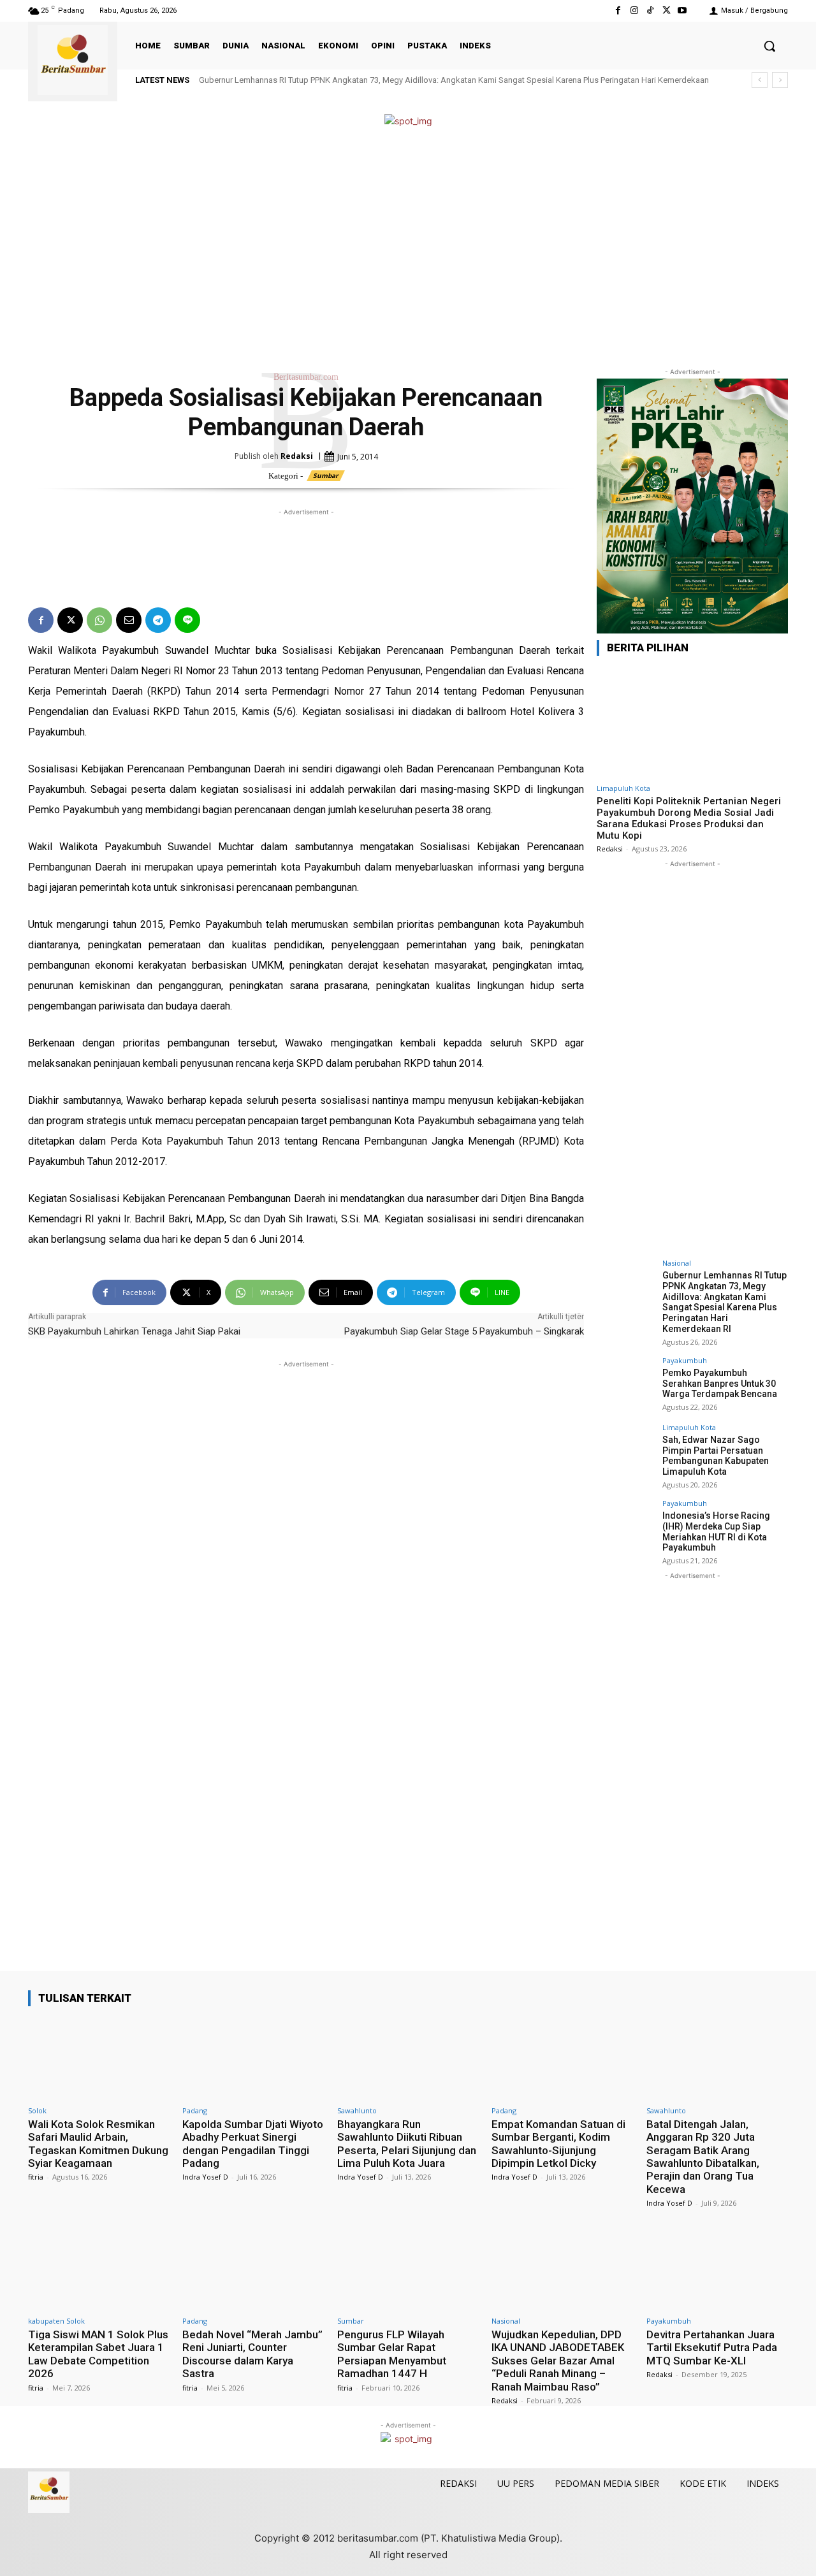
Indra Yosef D (205, 2177)
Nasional (677, 1263)
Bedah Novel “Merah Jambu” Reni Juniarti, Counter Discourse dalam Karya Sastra (252, 2354)
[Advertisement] (408, 247)
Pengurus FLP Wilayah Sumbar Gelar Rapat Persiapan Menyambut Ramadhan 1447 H (392, 2354)
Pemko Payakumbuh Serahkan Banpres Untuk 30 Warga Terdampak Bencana (720, 1384)
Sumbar (326, 475)
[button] (769, 46)
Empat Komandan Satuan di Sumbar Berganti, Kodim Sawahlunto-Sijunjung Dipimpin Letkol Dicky (558, 2144)
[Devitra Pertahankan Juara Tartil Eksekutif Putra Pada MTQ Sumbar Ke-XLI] (717, 2268)
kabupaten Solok (56, 2321)
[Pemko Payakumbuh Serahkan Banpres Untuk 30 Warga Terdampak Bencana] (625, 1386)
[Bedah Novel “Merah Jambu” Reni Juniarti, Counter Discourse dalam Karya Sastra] (253, 2268)
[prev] (760, 80)
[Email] (129, 620)
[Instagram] (634, 11)
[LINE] (187, 620)
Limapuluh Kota (623, 788)
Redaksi (297, 456)
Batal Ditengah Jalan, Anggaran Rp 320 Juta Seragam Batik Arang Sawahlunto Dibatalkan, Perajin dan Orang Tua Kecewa (703, 2157)
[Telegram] (158, 620)
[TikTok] (650, 11)
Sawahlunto (357, 2110)
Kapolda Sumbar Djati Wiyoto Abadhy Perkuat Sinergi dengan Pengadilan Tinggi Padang (253, 2144)
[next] (780, 80)
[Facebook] (618, 11)
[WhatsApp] (99, 620)
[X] (667, 11)
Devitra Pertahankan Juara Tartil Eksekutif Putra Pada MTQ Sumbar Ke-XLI (712, 2348)
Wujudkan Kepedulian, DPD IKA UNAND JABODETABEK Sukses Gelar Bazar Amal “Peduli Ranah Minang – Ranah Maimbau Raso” (558, 2361)
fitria (36, 2177)
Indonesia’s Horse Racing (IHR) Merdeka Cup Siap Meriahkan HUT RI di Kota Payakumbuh (716, 1531)
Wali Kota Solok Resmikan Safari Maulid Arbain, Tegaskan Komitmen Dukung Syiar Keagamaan (98, 2144)
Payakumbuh (685, 1360)
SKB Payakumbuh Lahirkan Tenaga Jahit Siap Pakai (134, 1331)
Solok (37, 2110)
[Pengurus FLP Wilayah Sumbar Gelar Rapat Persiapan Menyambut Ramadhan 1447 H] (408, 2268)
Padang (195, 2110)
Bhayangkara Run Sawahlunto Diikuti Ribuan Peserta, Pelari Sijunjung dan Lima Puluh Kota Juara (407, 2144)
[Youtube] (682, 11)
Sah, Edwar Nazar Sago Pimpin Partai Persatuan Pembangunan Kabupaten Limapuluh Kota (716, 1456)
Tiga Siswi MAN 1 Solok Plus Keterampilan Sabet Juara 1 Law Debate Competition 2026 (98, 2354)
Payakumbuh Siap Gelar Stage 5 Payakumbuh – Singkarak (464, 1331)
